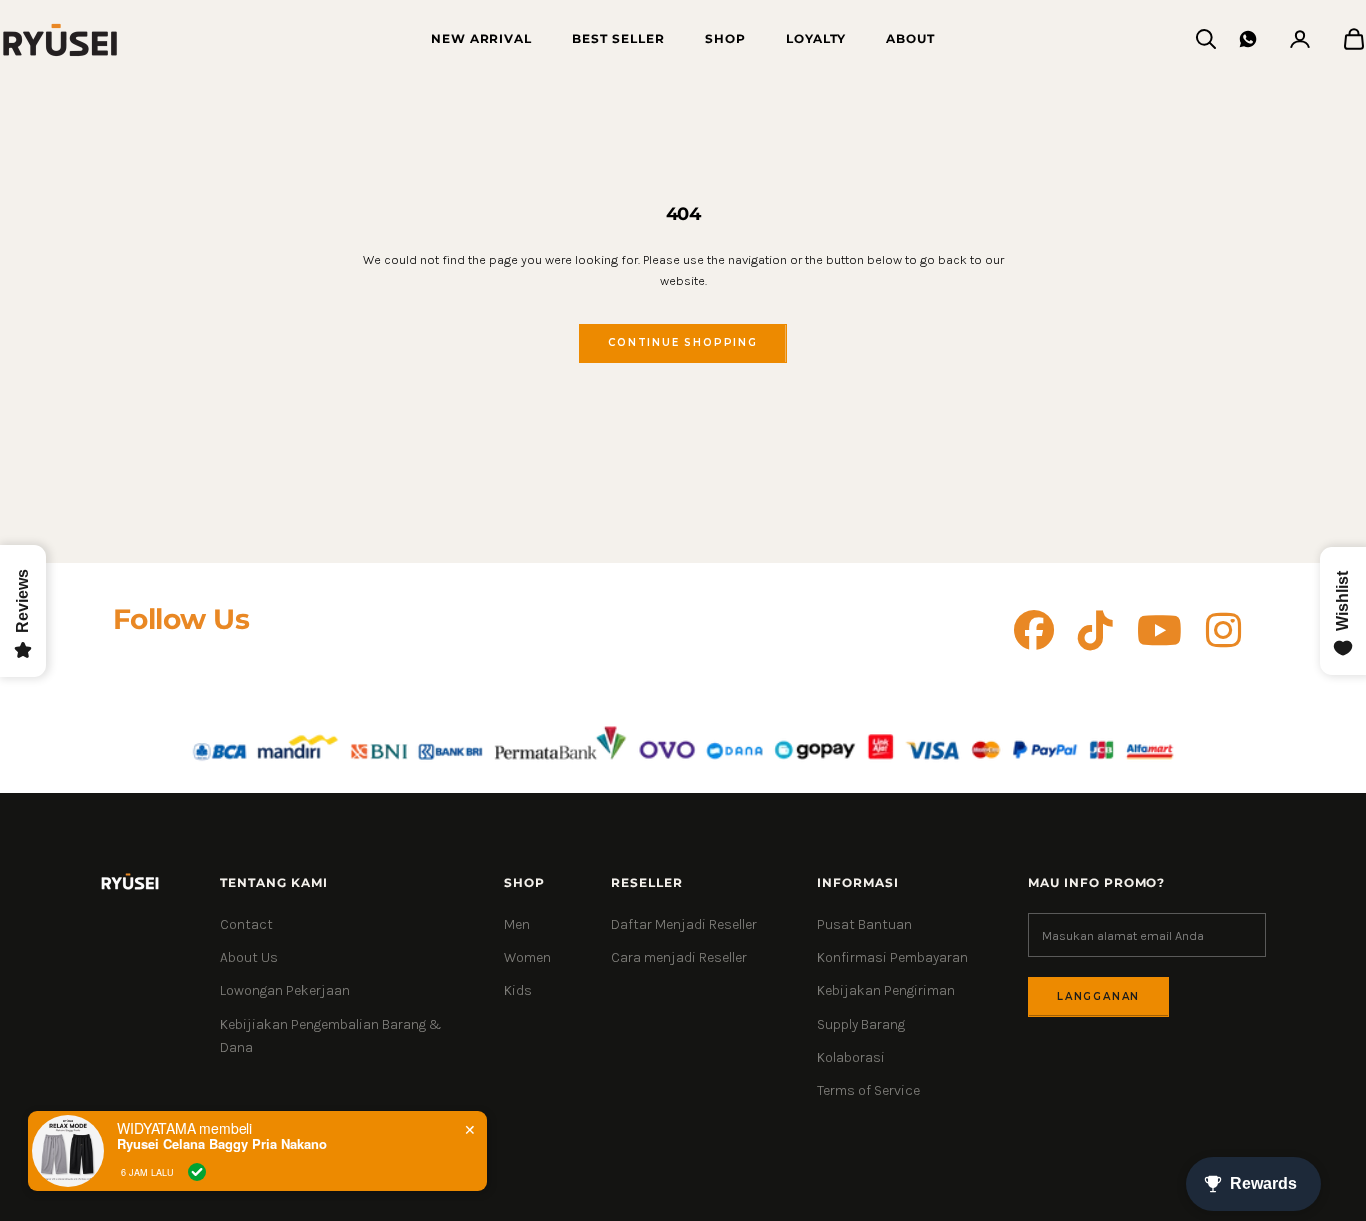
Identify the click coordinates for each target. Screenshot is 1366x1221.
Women (527, 957)
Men (517, 924)
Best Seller (618, 38)
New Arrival (482, 38)
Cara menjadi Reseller (679, 957)
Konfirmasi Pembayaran (892, 957)
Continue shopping (683, 342)
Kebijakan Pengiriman (886, 990)
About (910, 38)
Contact (246, 924)
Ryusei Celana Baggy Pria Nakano (222, 1144)
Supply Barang (861, 1024)
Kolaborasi (851, 1057)
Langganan (1098, 996)
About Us (249, 957)
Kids (518, 990)
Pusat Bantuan (864, 924)
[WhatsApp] (1248, 39)
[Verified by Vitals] (197, 1172)
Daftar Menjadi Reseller (684, 924)
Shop (725, 38)
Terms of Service (868, 1090)
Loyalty (816, 38)
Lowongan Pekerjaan (285, 990)
